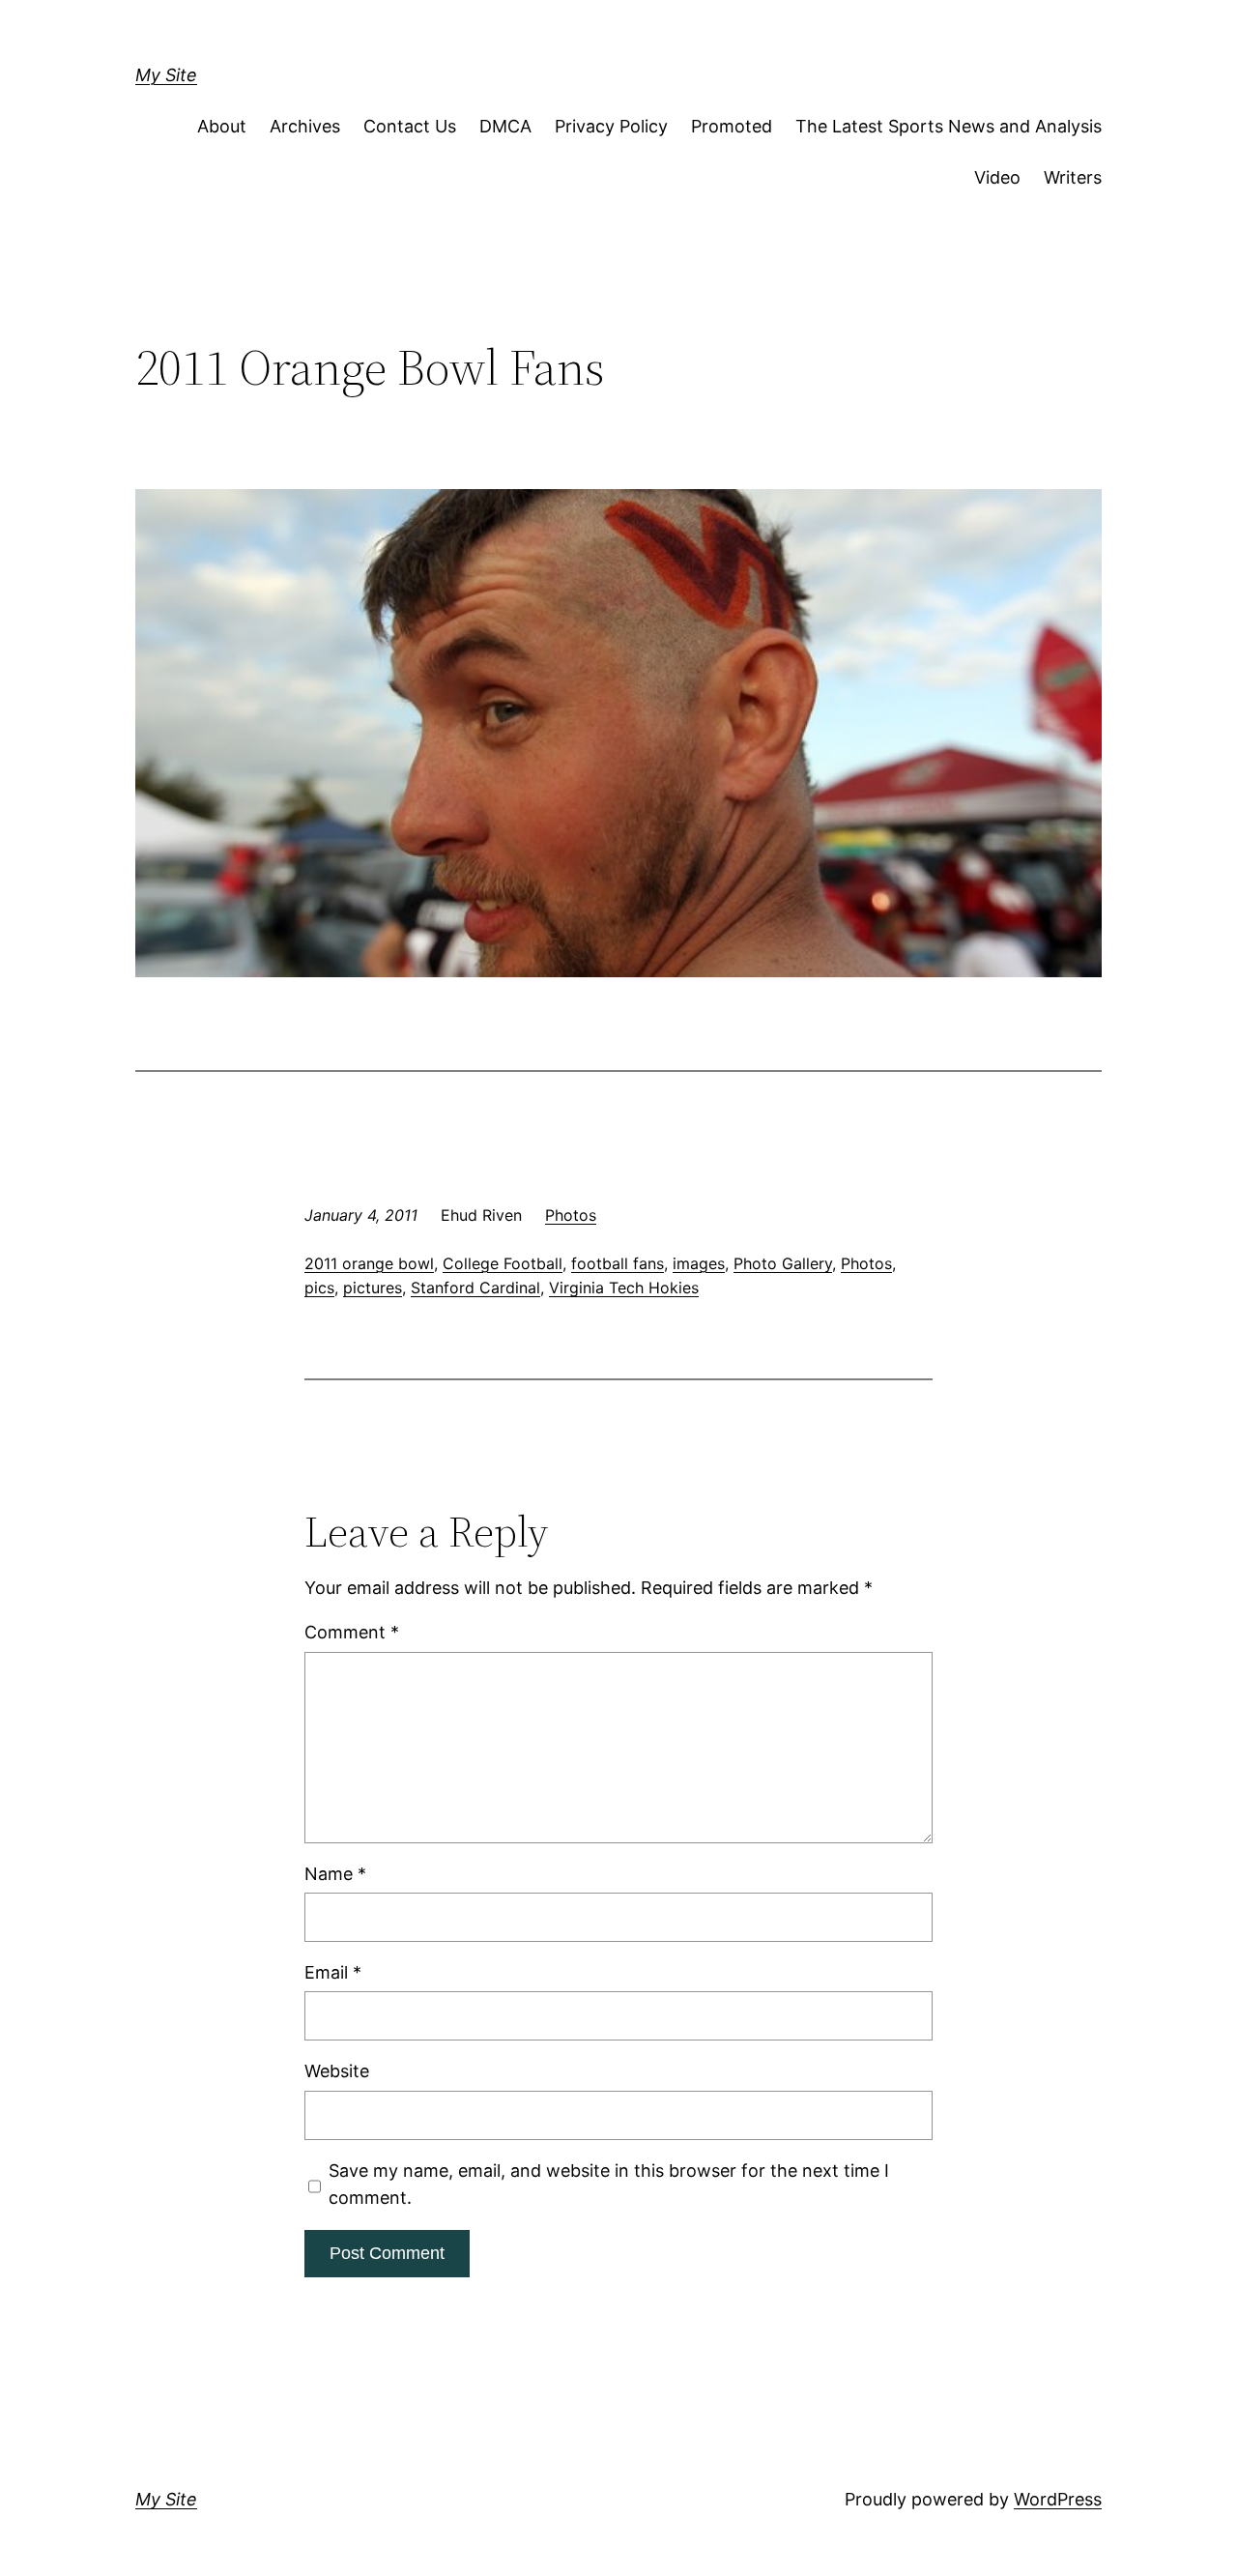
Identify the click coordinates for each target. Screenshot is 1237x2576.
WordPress (1058, 2499)
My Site (166, 75)
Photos (571, 1215)
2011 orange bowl (369, 1263)
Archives (305, 126)
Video (997, 177)
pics (319, 1288)
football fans (618, 1263)
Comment (352, 1632)
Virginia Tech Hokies (624, 1288)
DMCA (505, 126)
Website (337, 2071)
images (699, 1263)
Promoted (732, 126)
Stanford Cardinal (475, 1288)
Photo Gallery (783, 1263)
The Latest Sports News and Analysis (949, 126)
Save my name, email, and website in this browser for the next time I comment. (609, 2185)
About (222, 126)
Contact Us (410, 126)
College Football (503, 1263)
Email (333, 1972)
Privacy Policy (611, 126)
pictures (373, 1288)
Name (335, 1874)
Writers (1073, 177)
